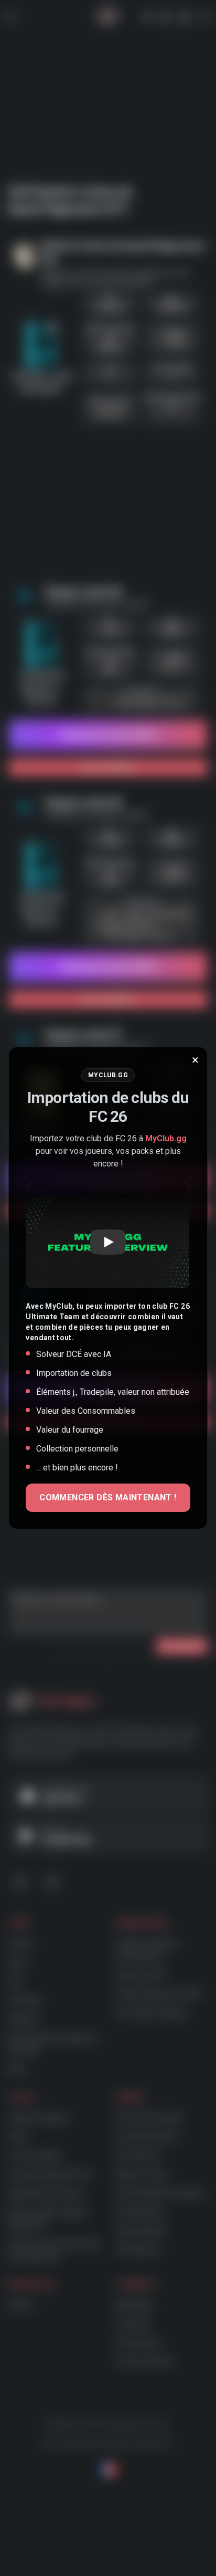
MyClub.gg (166, 1138)
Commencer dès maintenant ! (108, 1497)
